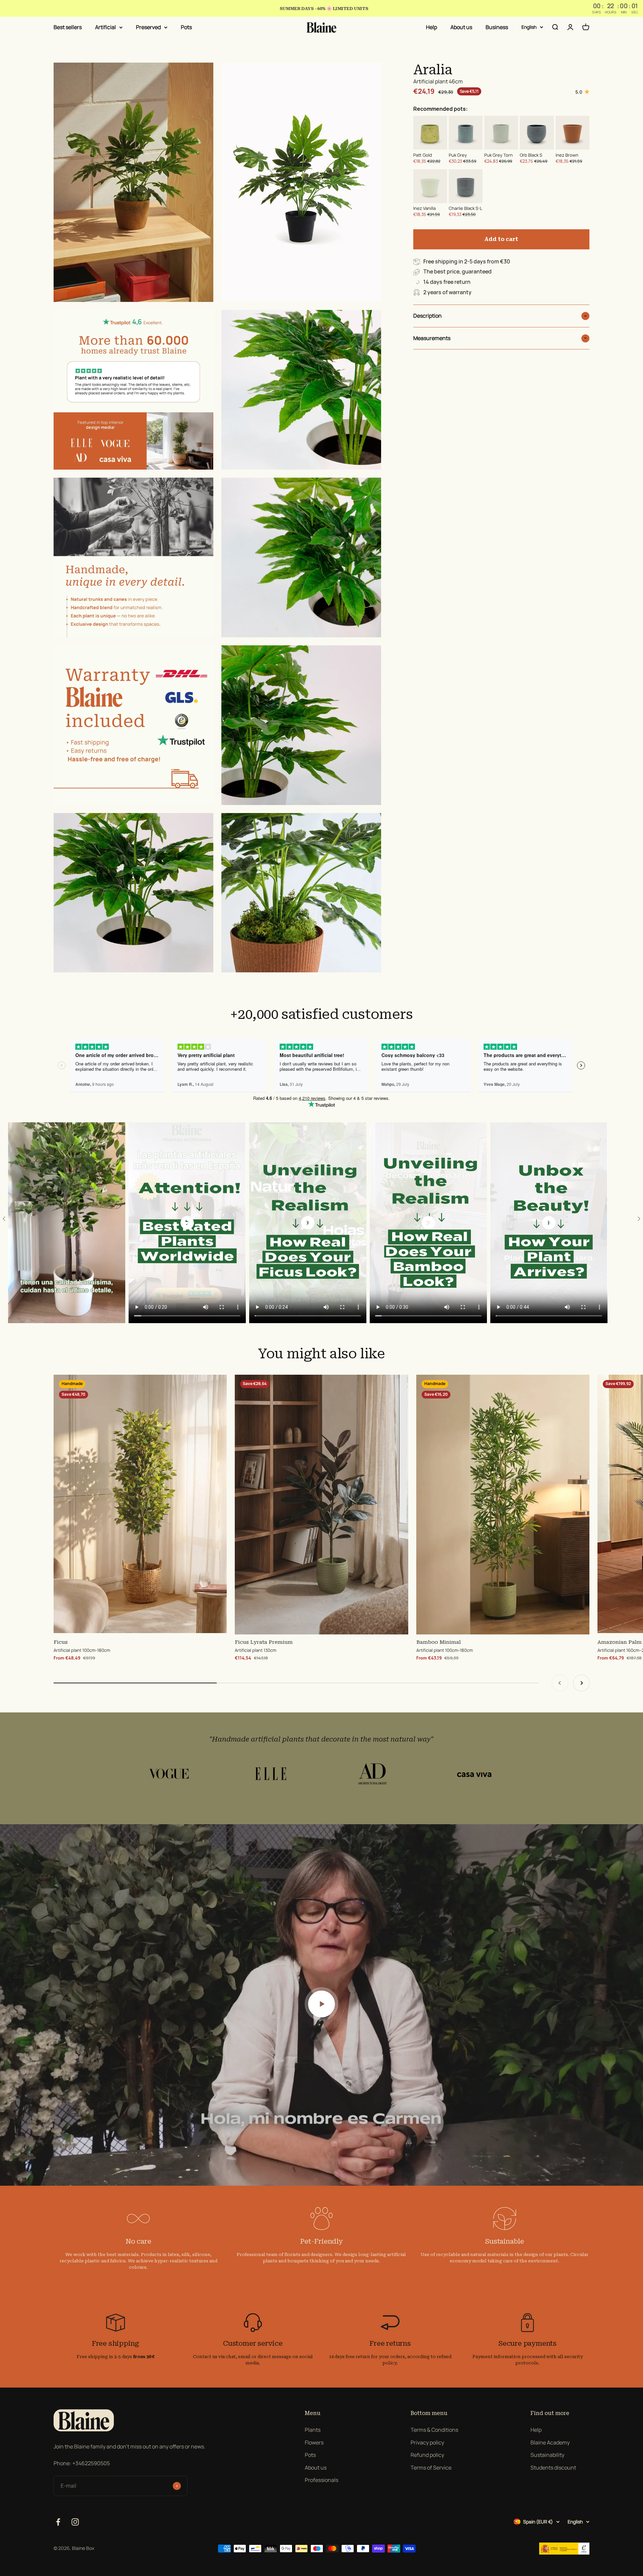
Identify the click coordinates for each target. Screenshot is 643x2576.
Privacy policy (427, 2442)
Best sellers (68, 27)
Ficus (61, 1642)
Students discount (553, 2468)
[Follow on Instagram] (75, 2522)
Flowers (314, 2442)
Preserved (148, 27)
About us (461, 27)
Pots (186, 27)
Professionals (321, 2480)
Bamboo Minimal (439, 1642)
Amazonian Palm (620, 1642)
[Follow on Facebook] (58, 2522)
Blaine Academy (550, 2442)
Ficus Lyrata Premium (264, 1642)
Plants (313, 2430)
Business (497, 27)
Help (432, 27)
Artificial (105, 27)
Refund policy (427, 2455)
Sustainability (547, 2455)
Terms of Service (431, 2468)
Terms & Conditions (434, 2430)
